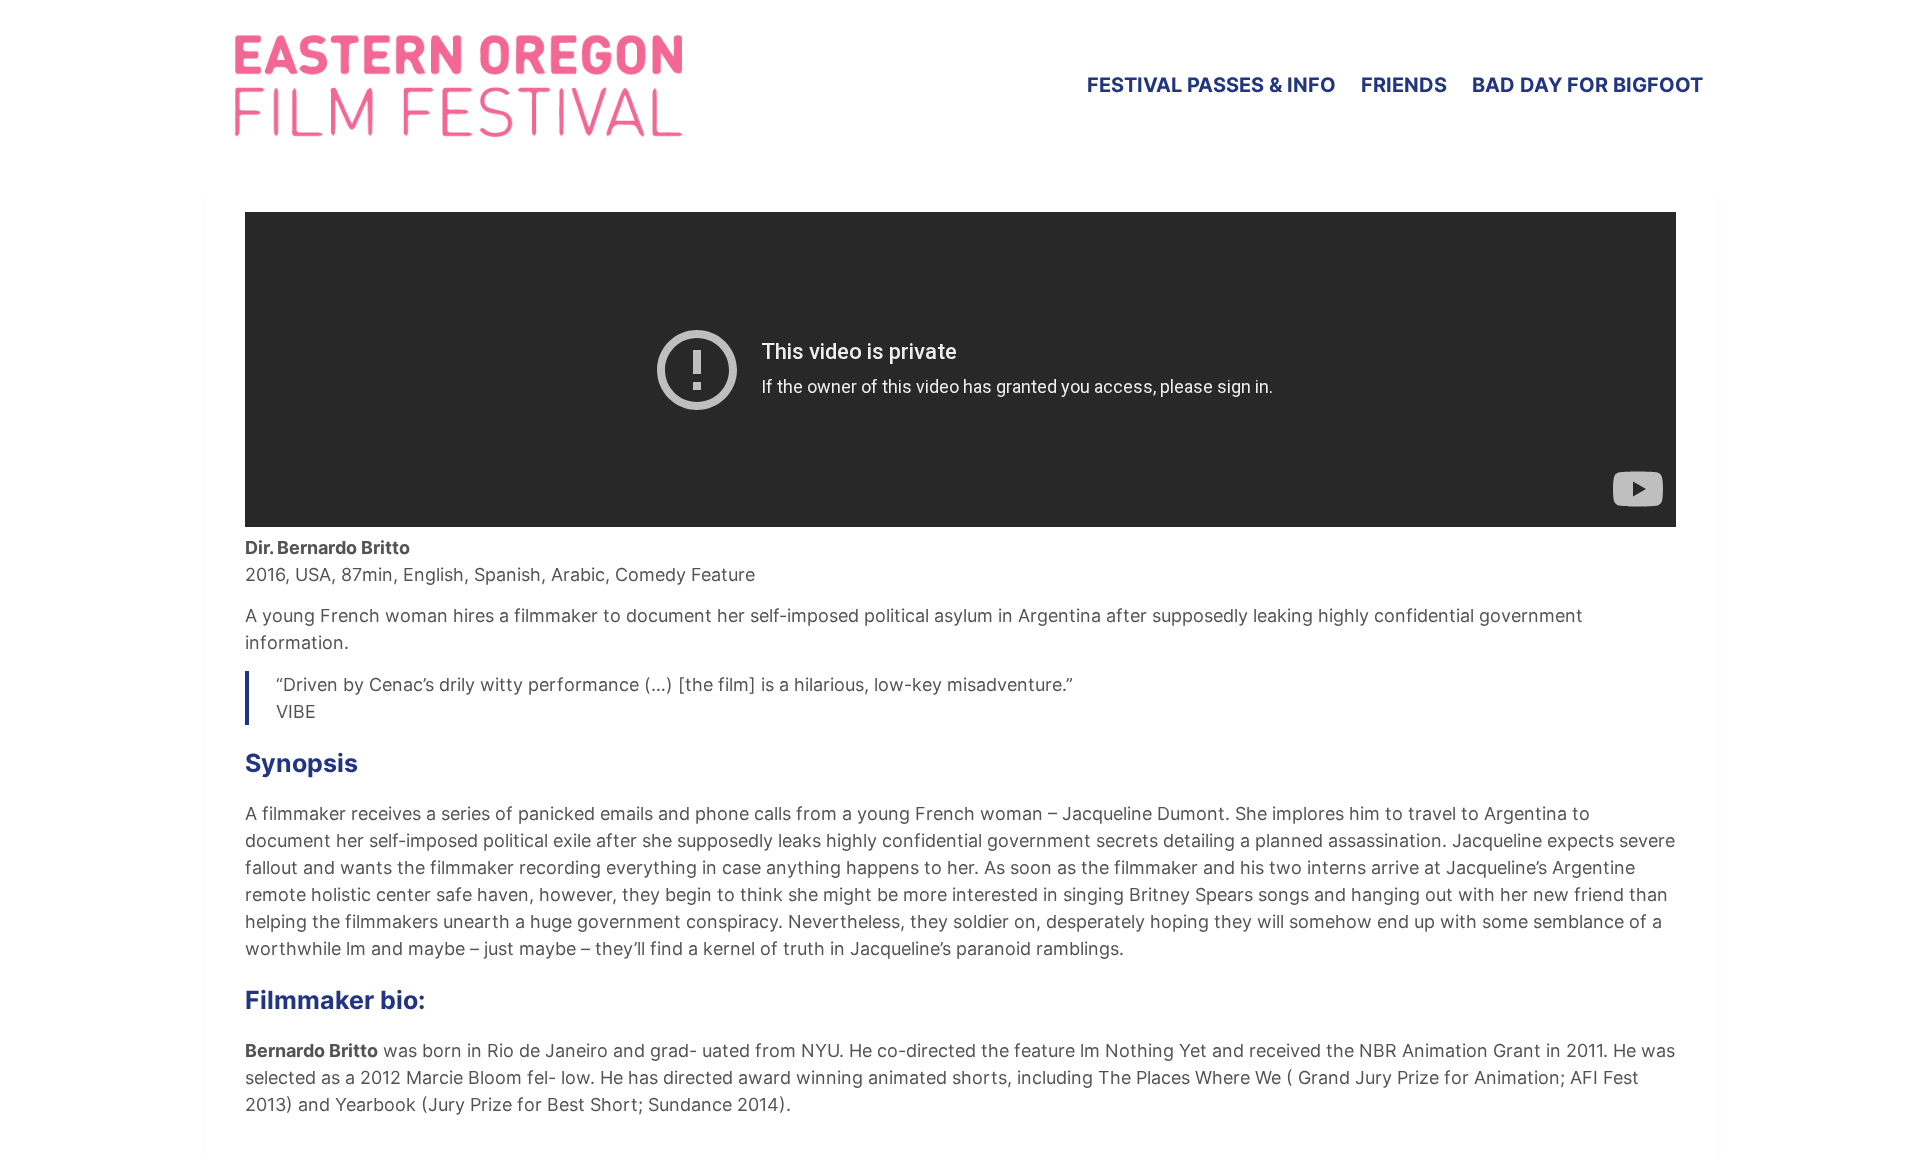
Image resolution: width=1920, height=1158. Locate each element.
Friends (1404, 85)
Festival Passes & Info (1211, 85)
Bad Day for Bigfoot (1587, 85)
